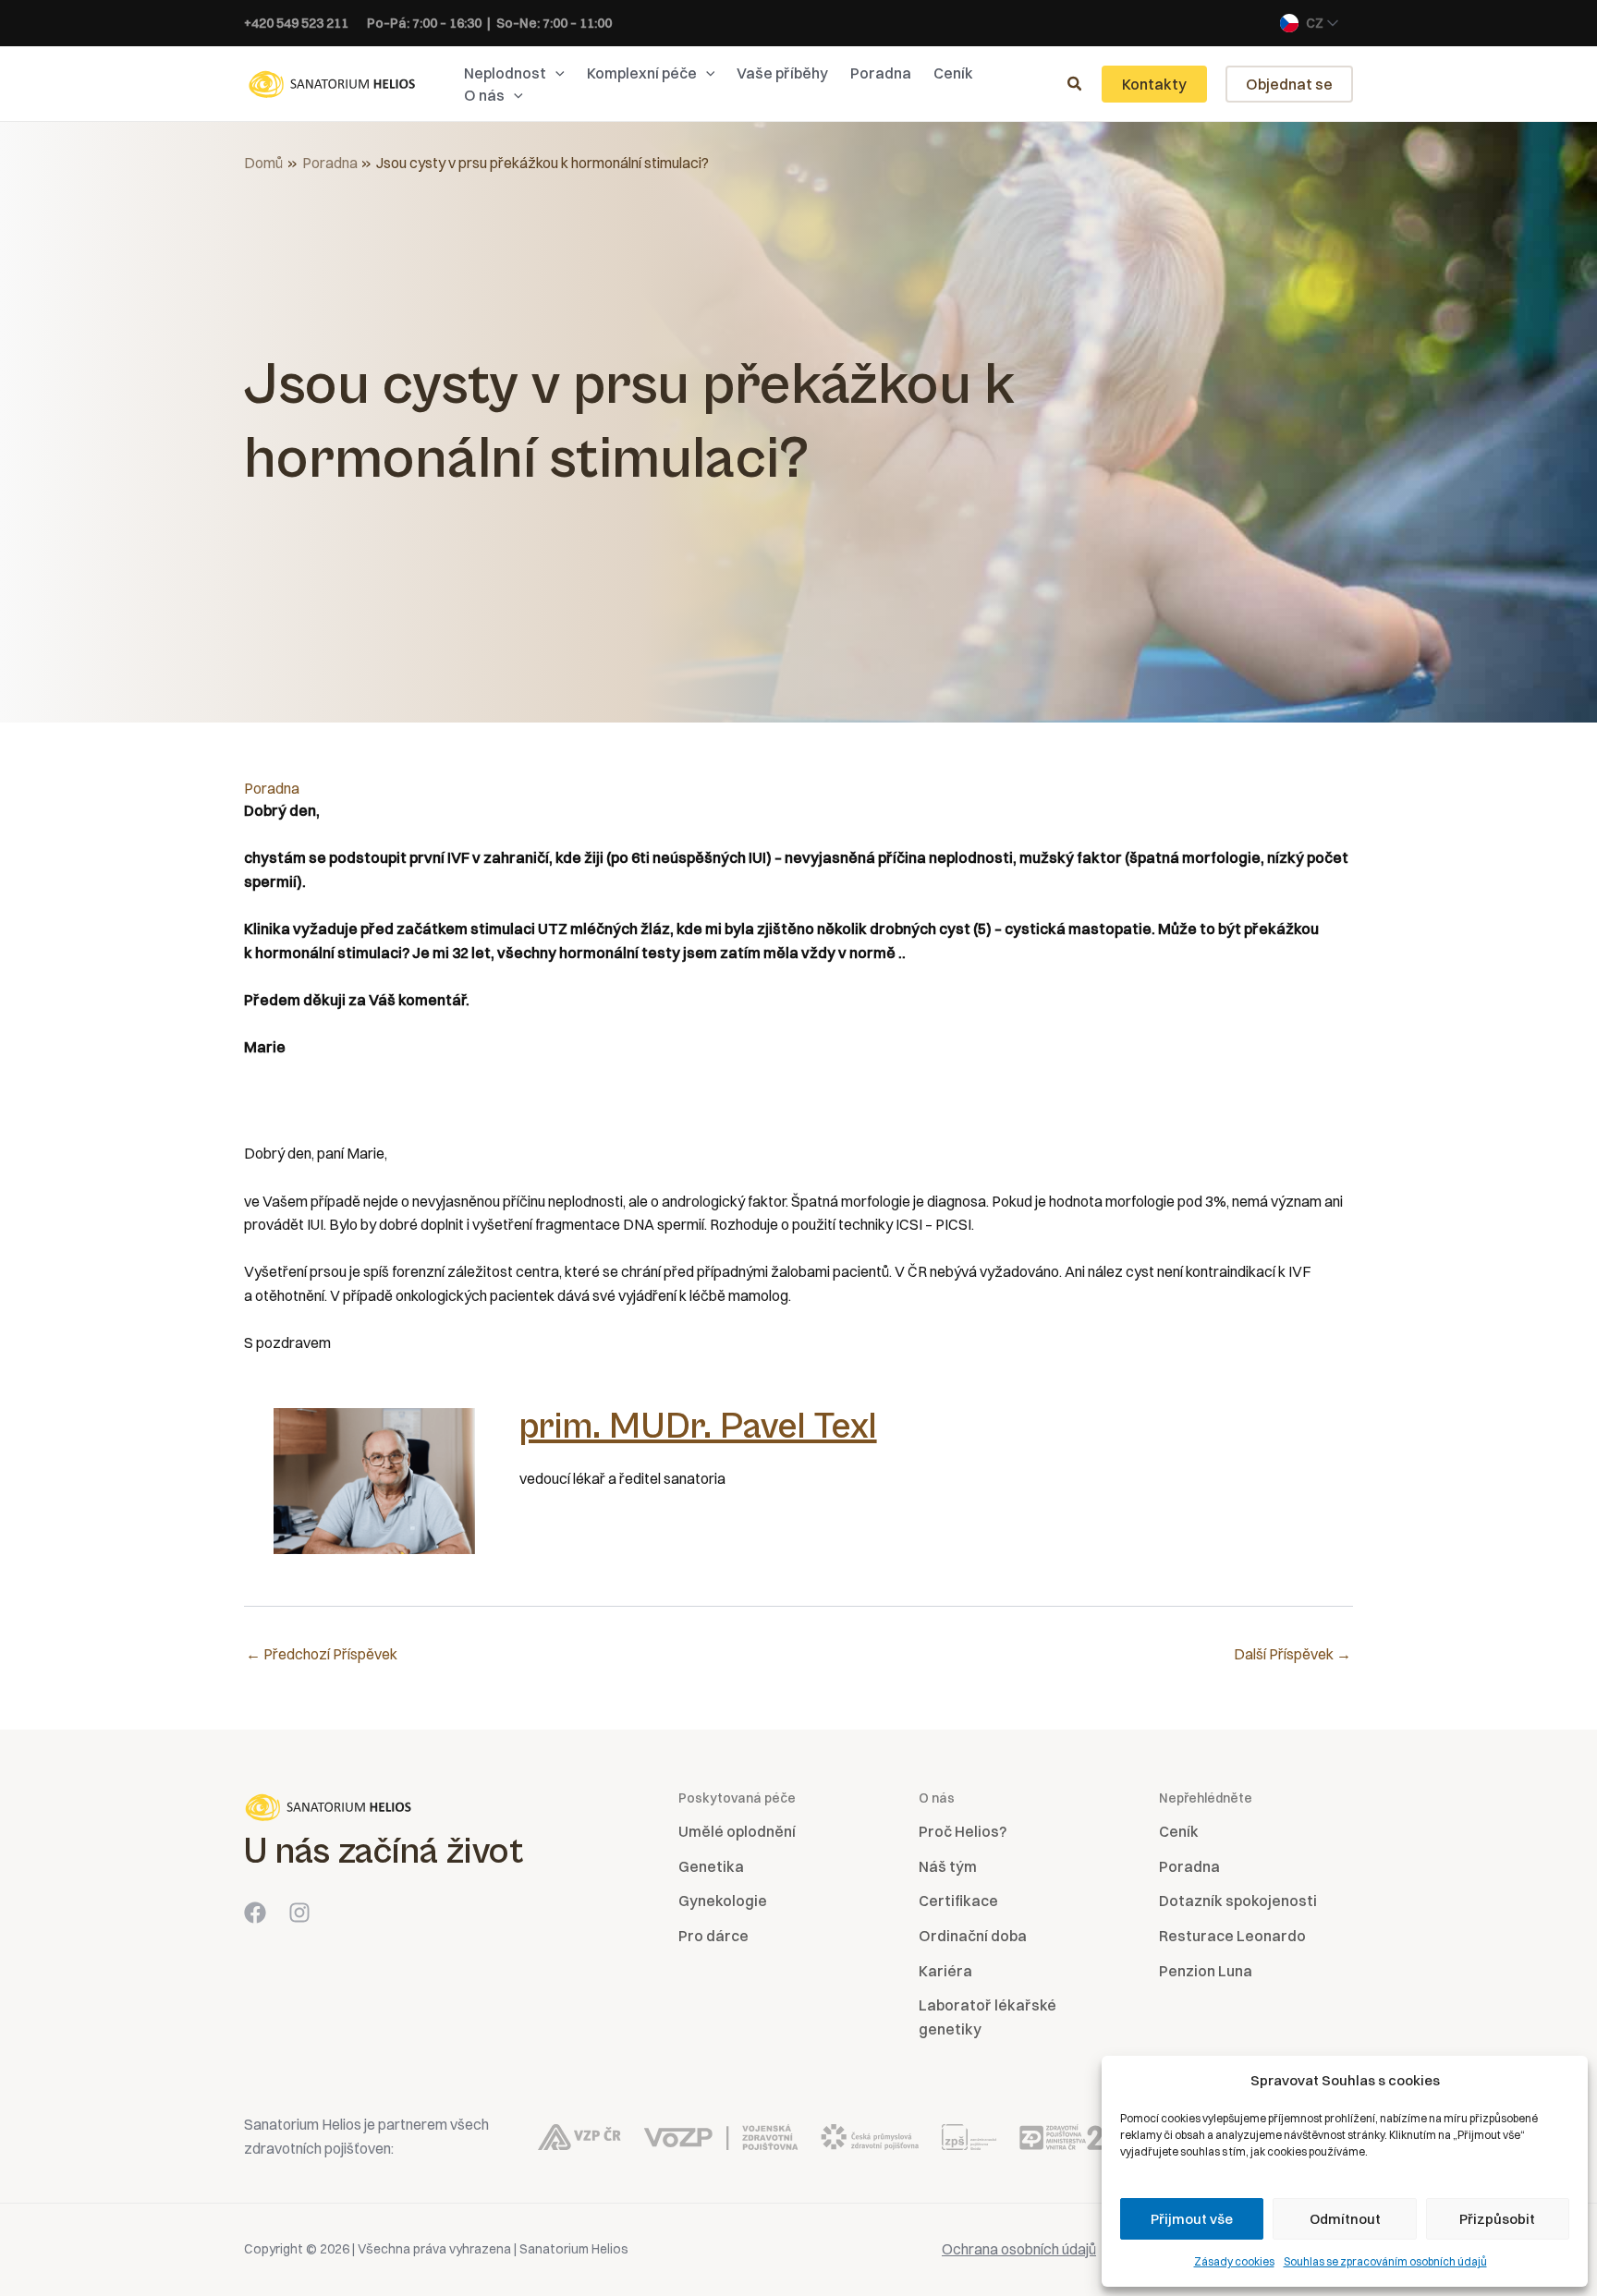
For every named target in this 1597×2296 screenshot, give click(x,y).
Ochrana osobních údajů (1019, 2249)
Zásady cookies (1234, 2261)
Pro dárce (713, 1936)
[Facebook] (255, 1913)
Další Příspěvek (1292, 1654)
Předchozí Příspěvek (322, 1654)
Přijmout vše (1192, 2219)
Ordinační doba (973, 1936)
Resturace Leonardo (1232, 1936)
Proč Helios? (963, 1831)
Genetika (711, 1866)
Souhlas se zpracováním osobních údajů (1385, 2261)
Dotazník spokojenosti (1238, 1901)
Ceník (1179, 1831)
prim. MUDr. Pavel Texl (698, 1427)
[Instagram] (299, 1913)
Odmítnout (1345, 2219)
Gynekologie (723, 1901)
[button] (555, 73)
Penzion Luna (1206, 1971)
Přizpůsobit (1497, 2219)
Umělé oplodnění (737, 1831)
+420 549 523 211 (296, 23)
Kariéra (945, 1971)
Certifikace (958, 1901)
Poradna (272, 788)
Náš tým (948, 1866)
